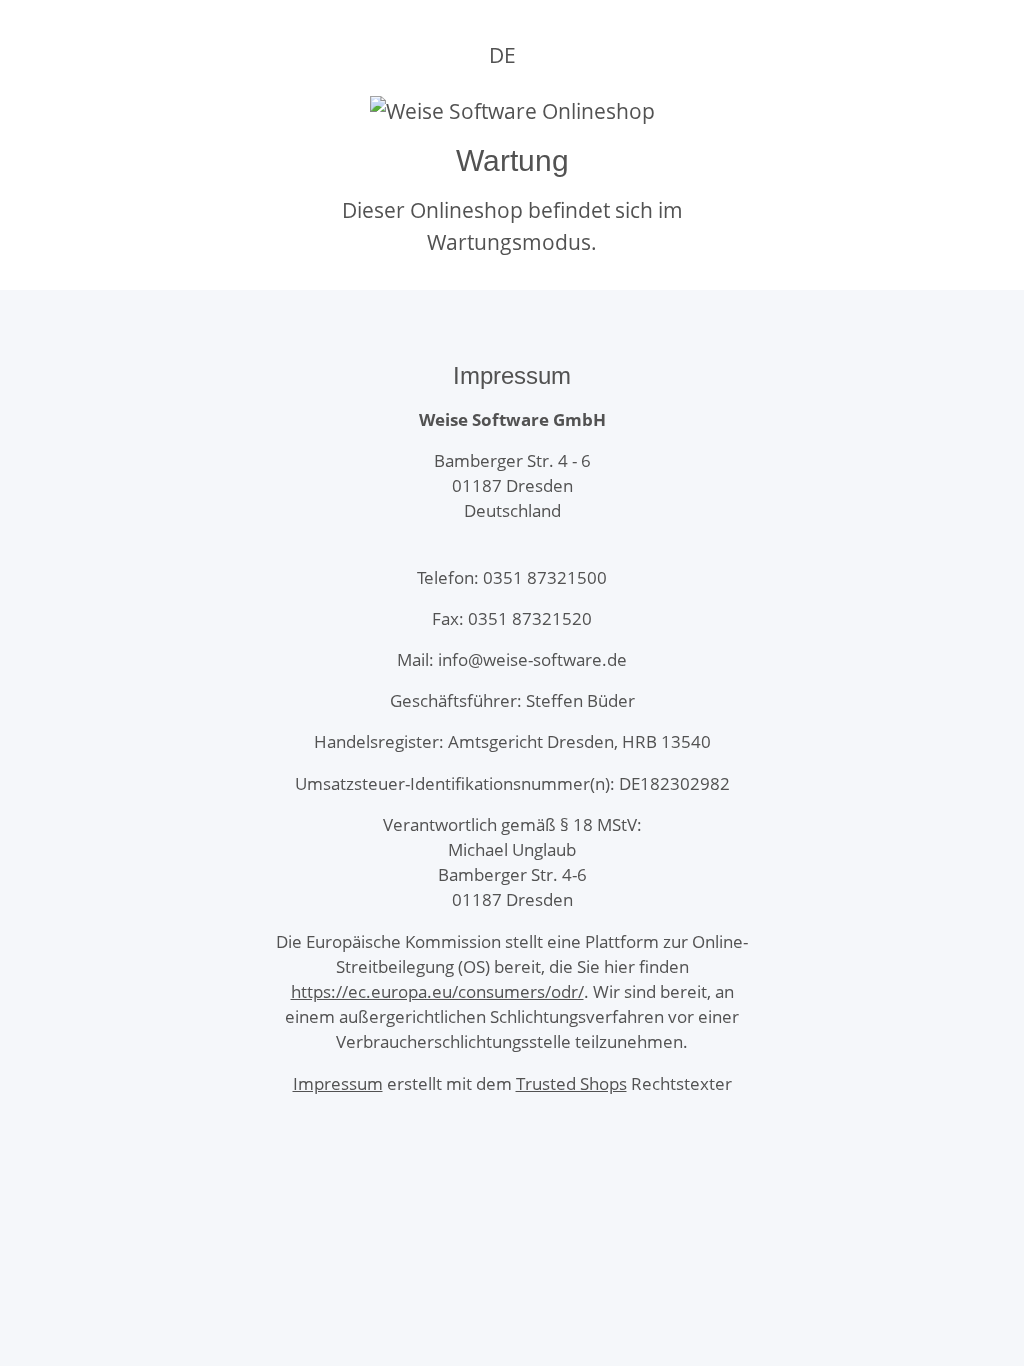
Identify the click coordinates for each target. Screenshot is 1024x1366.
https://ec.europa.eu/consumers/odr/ (437, 991)
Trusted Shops (571, 1083)
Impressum (338, 1083)
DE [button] (502, 55)
